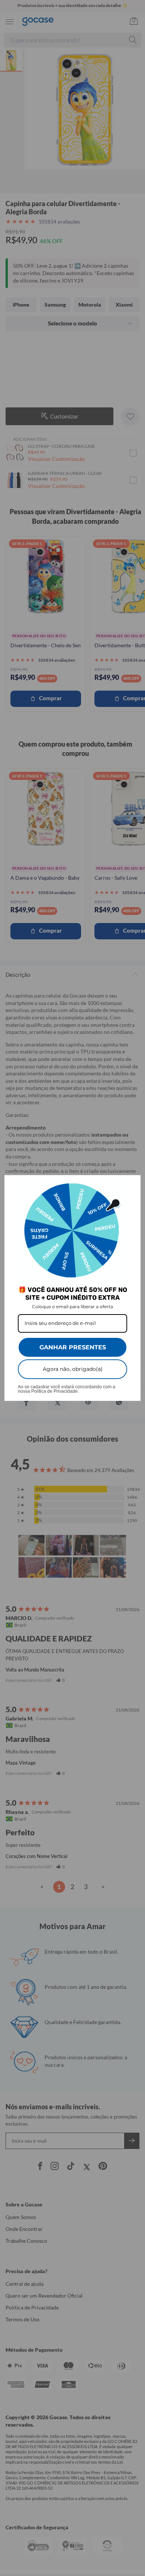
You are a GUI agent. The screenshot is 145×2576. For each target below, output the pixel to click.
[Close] (132, 1184)
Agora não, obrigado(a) (73, 1369)
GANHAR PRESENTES (73, 1347)
